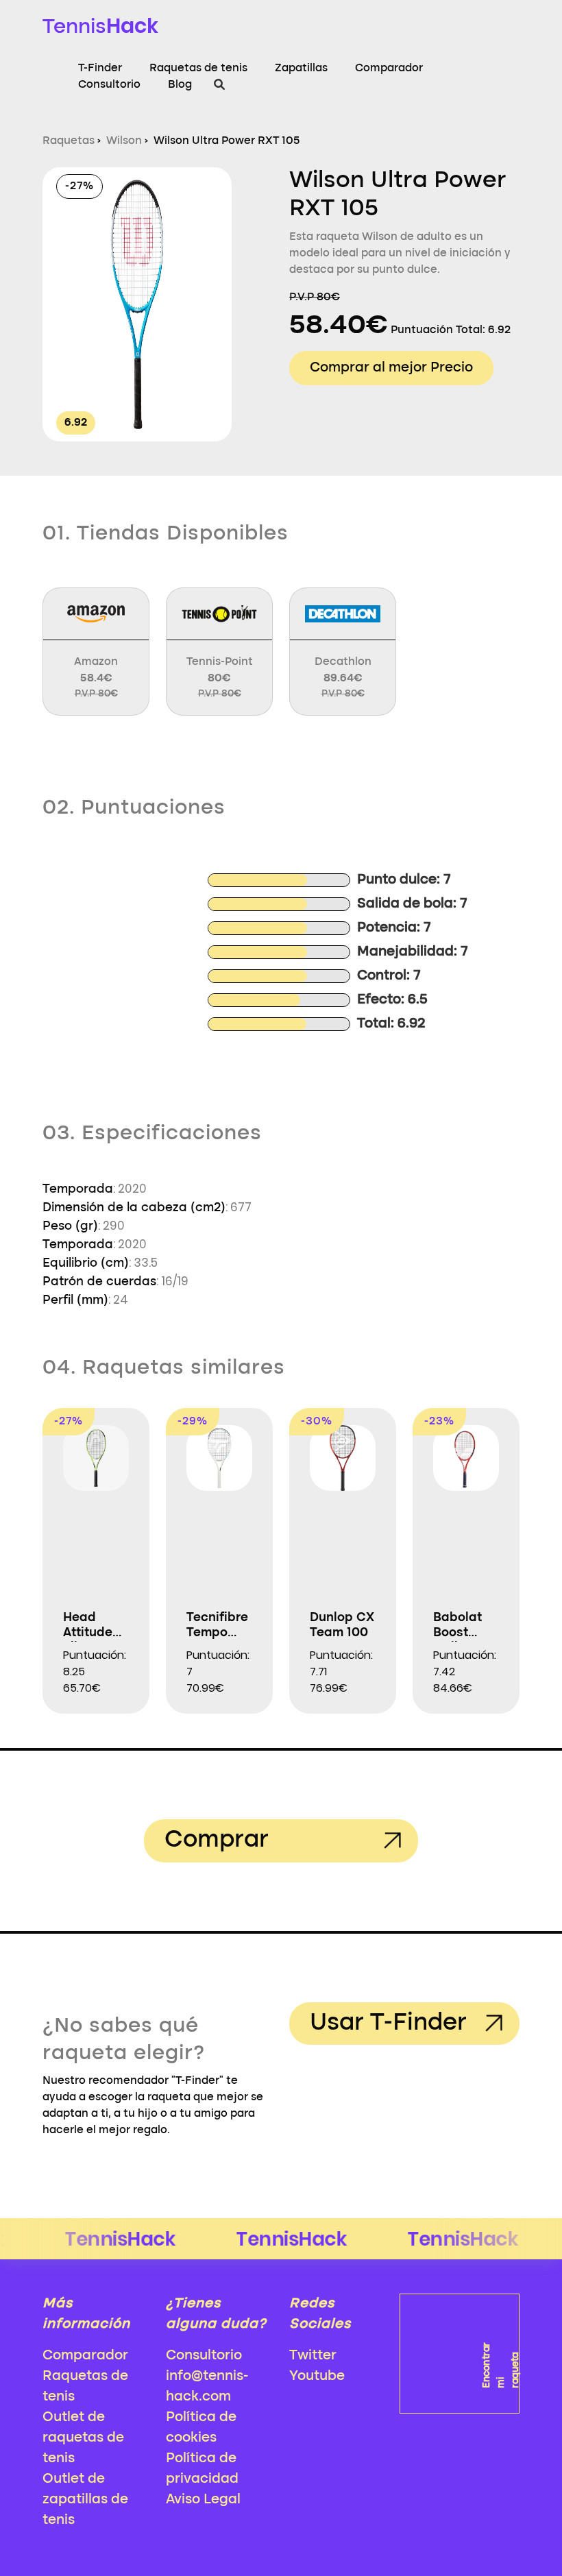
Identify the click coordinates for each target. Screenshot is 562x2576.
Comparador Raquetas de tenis (85, 2377)
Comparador (389, 69)
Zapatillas (301, 69)
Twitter (313, 2356)
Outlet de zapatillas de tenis (85, 2500)
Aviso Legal (203, 2500)
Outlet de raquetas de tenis (83, 2438)
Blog (180, 85)
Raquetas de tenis (198, 69)
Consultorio (109, 85)
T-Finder (100, 69)
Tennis (100, 26)
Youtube (317, 2377)
